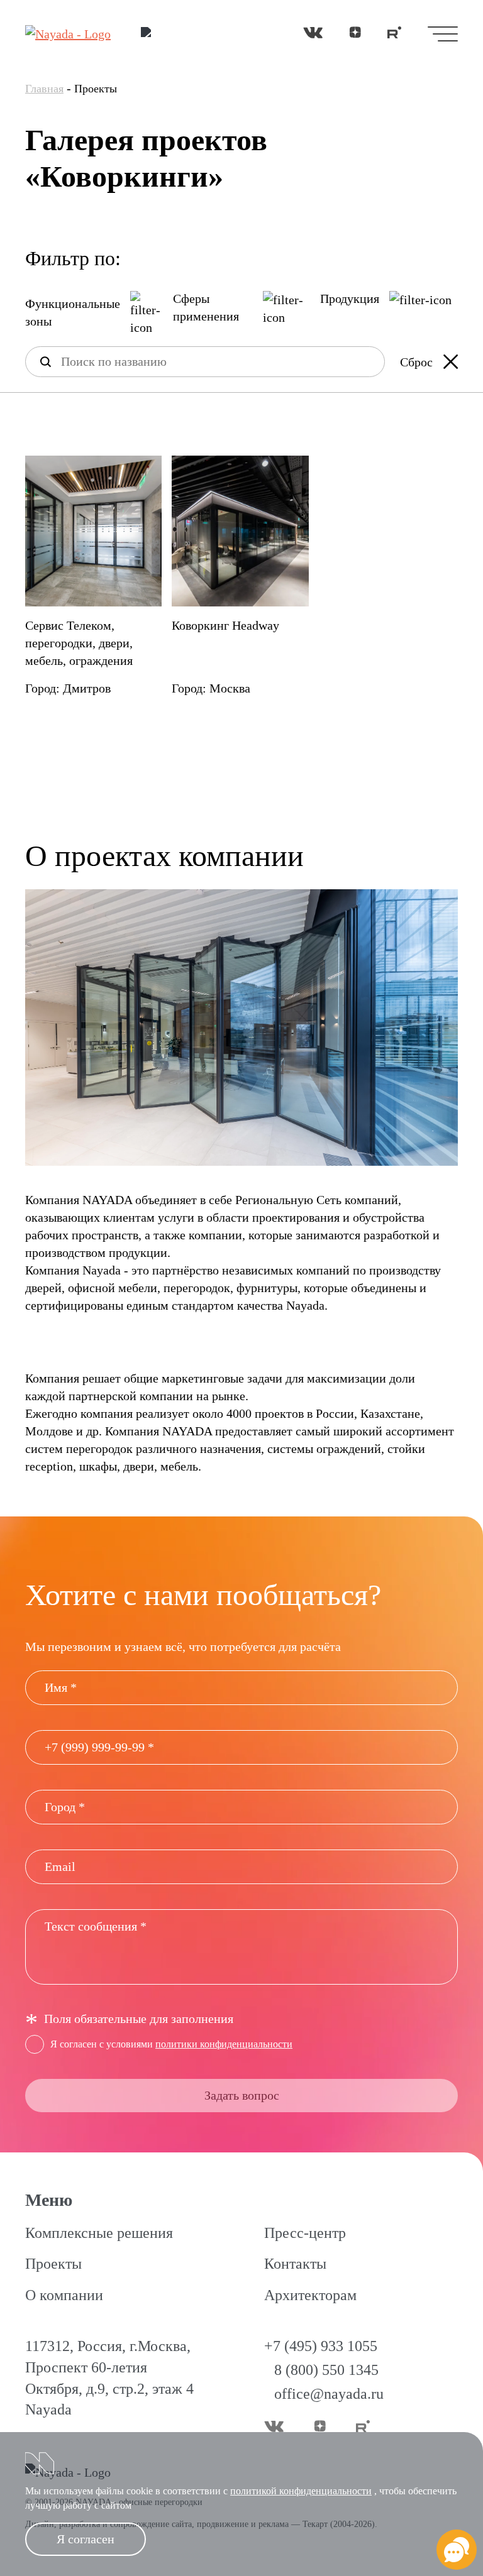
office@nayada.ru (329, 2394)
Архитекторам (310, 2295)
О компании (64, 2295)
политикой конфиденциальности (301, 2491)
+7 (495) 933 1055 (321, 2346)
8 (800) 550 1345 (326, 2370)
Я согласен (86, 2539)
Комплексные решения (99, 2233)
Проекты (53, 2264)
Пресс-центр (305, 2233)
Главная (44, 89)
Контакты (295, 2264)
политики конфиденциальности (224, 2044)
